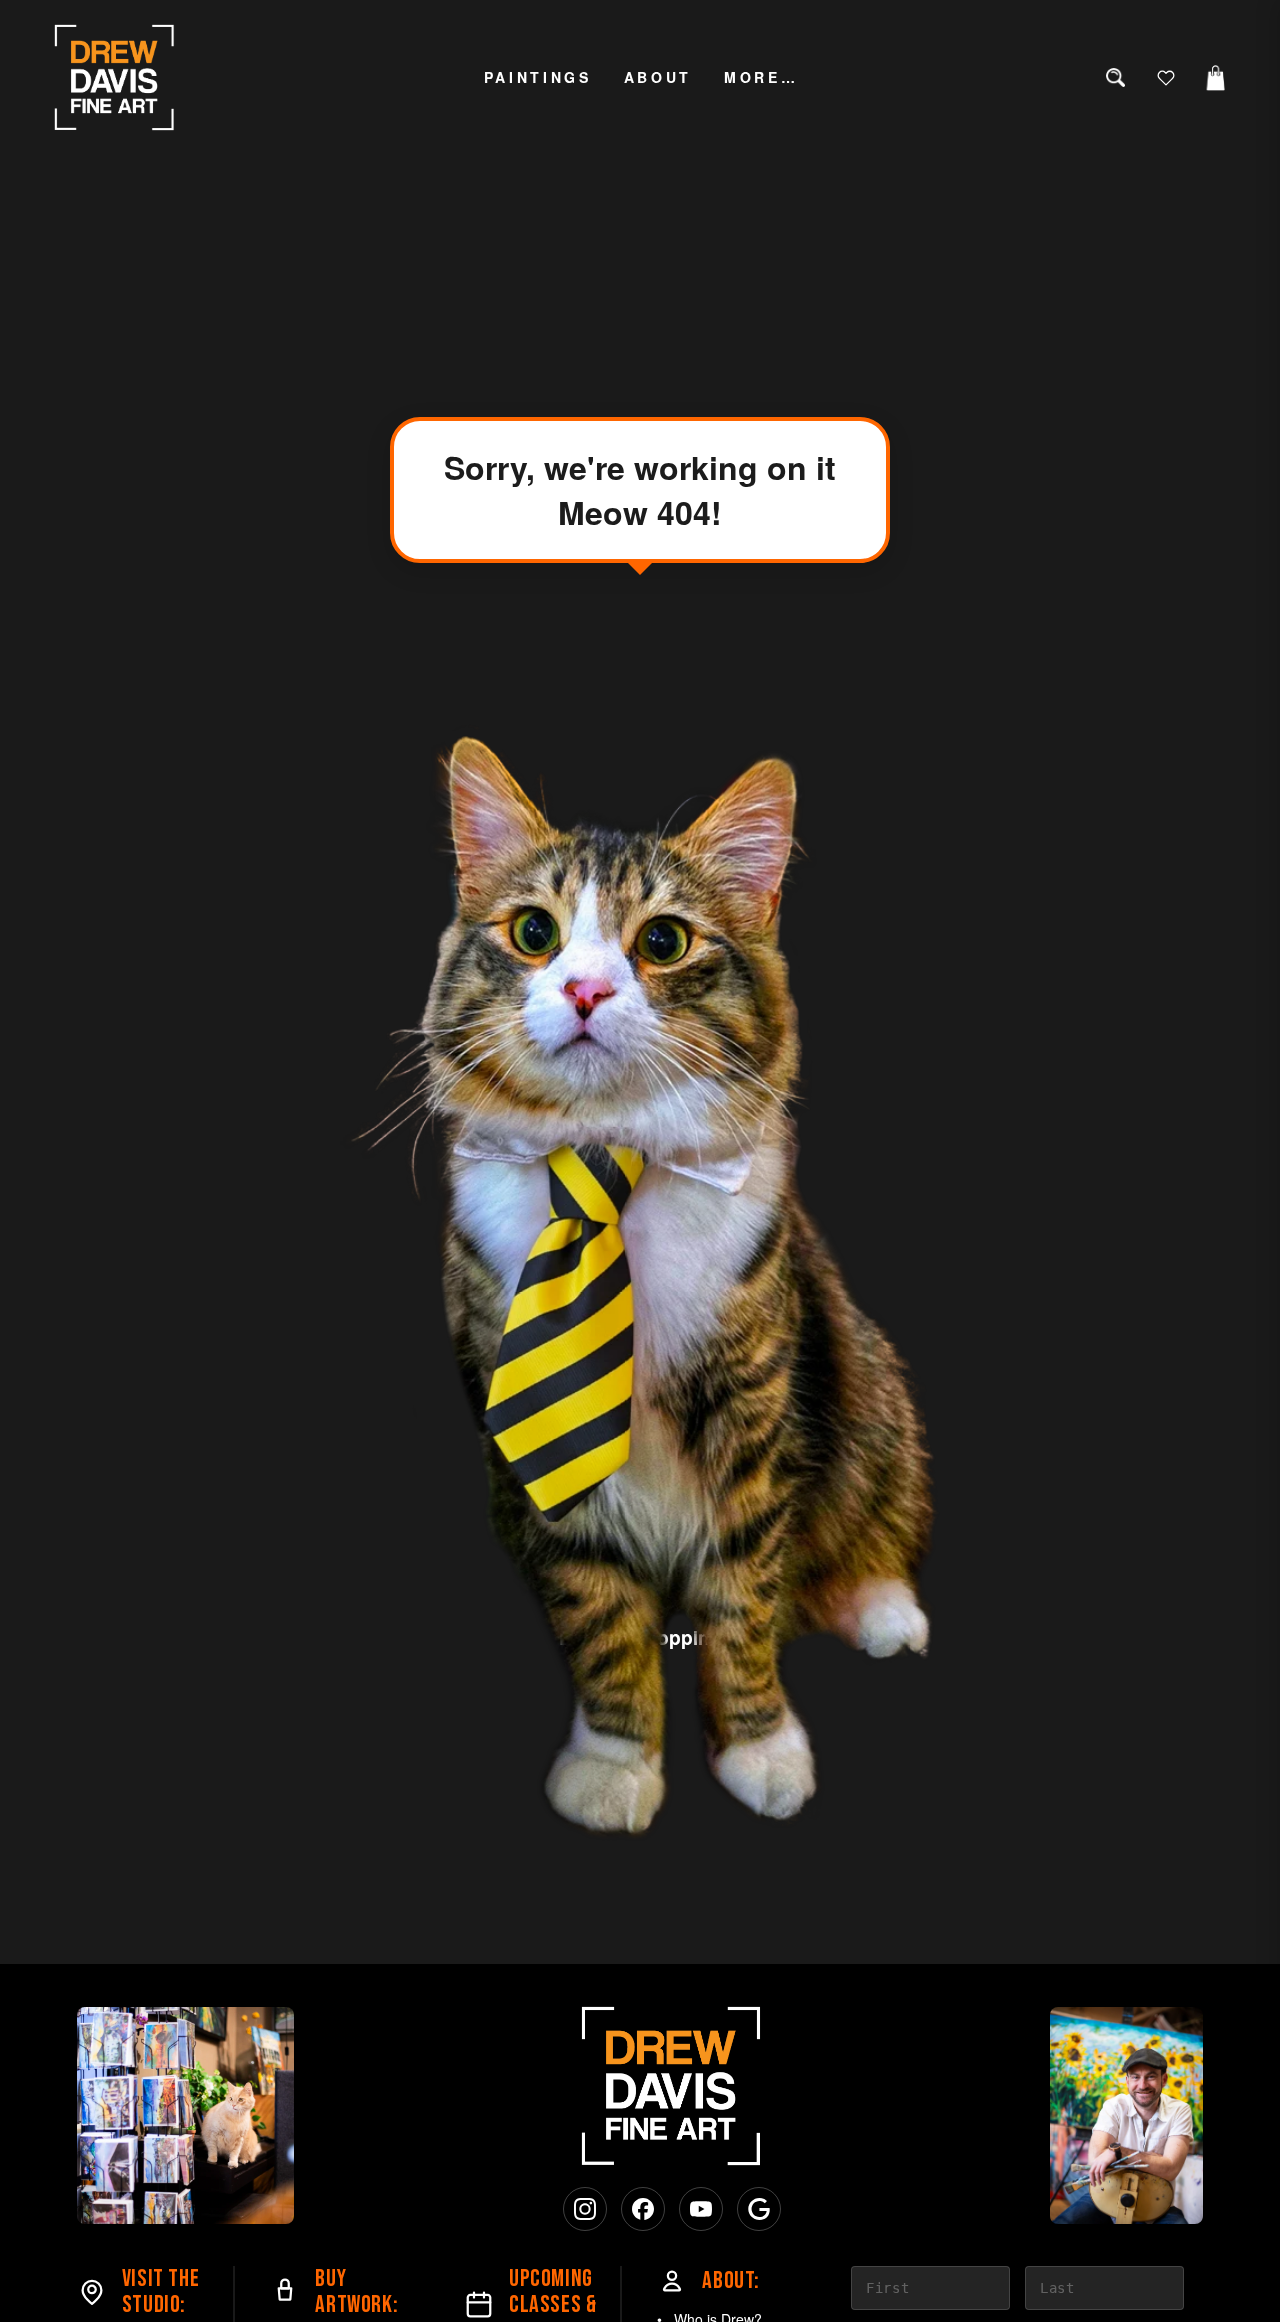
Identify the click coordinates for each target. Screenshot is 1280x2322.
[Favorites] (1166, 78)
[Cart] (1216, 78)
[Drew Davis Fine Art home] (115, 77)
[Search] (1116, 78)
